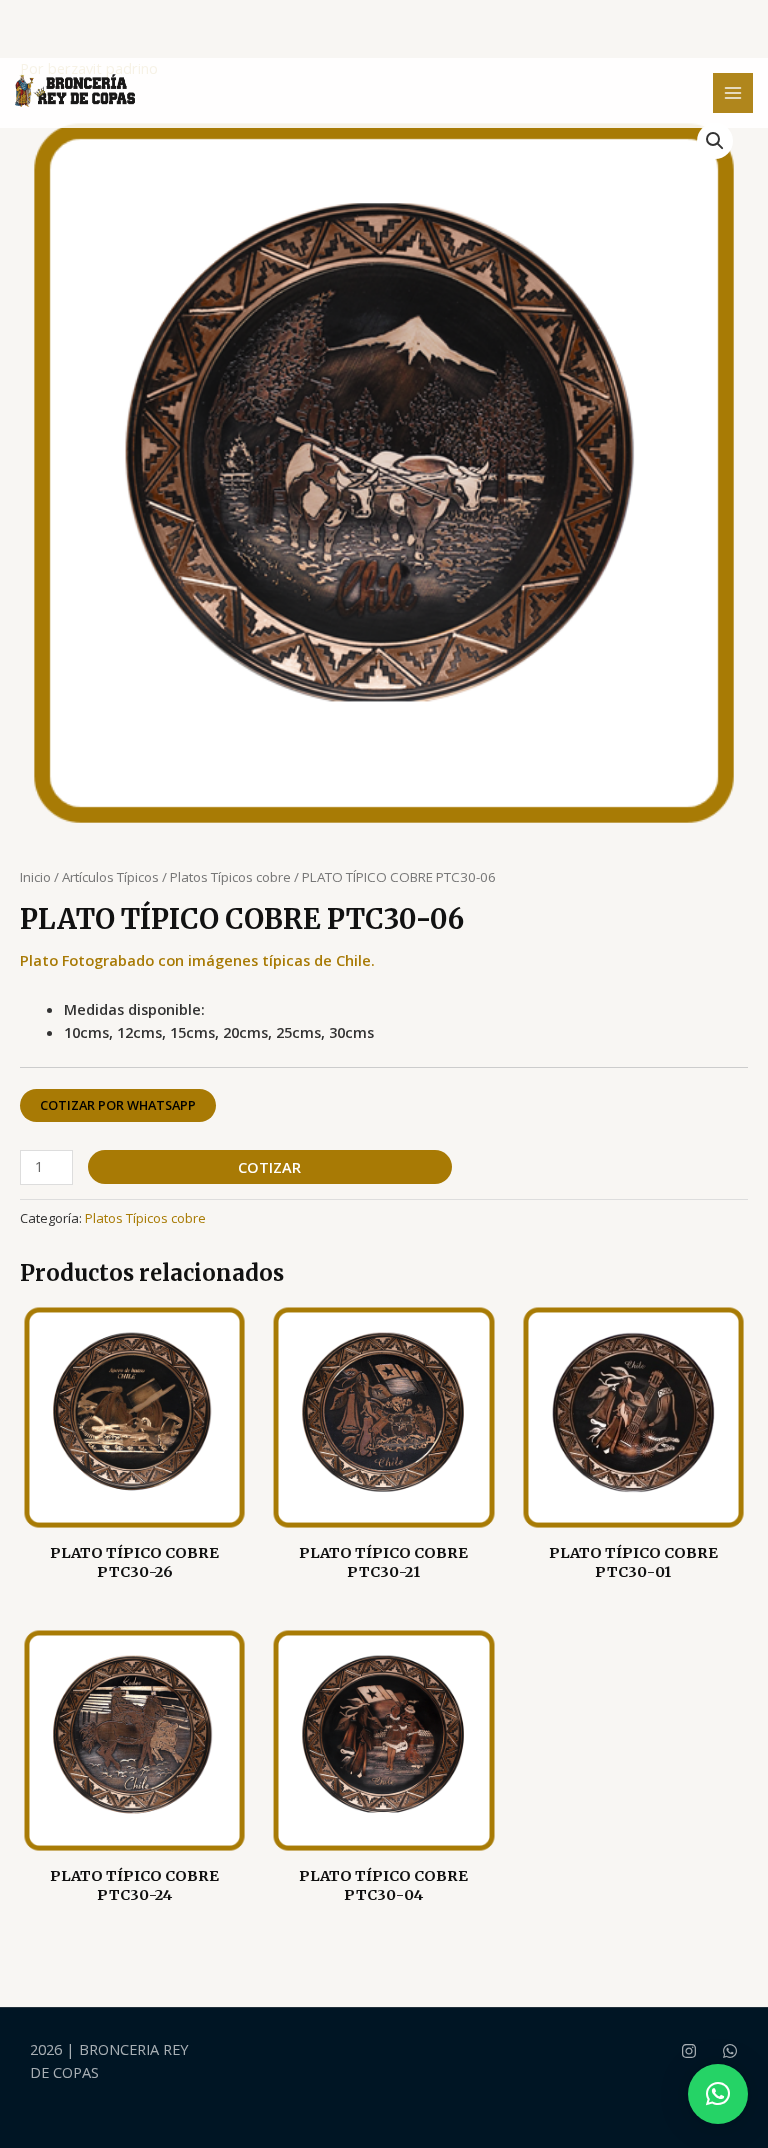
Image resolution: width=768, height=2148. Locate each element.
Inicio (35, 877)
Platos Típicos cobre (230, 877)
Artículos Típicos (110, 877)
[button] (715, 141)
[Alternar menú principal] (733, 93)
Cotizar (269, 1167)
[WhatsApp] (730, 2051)
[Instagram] (689, 2051)
